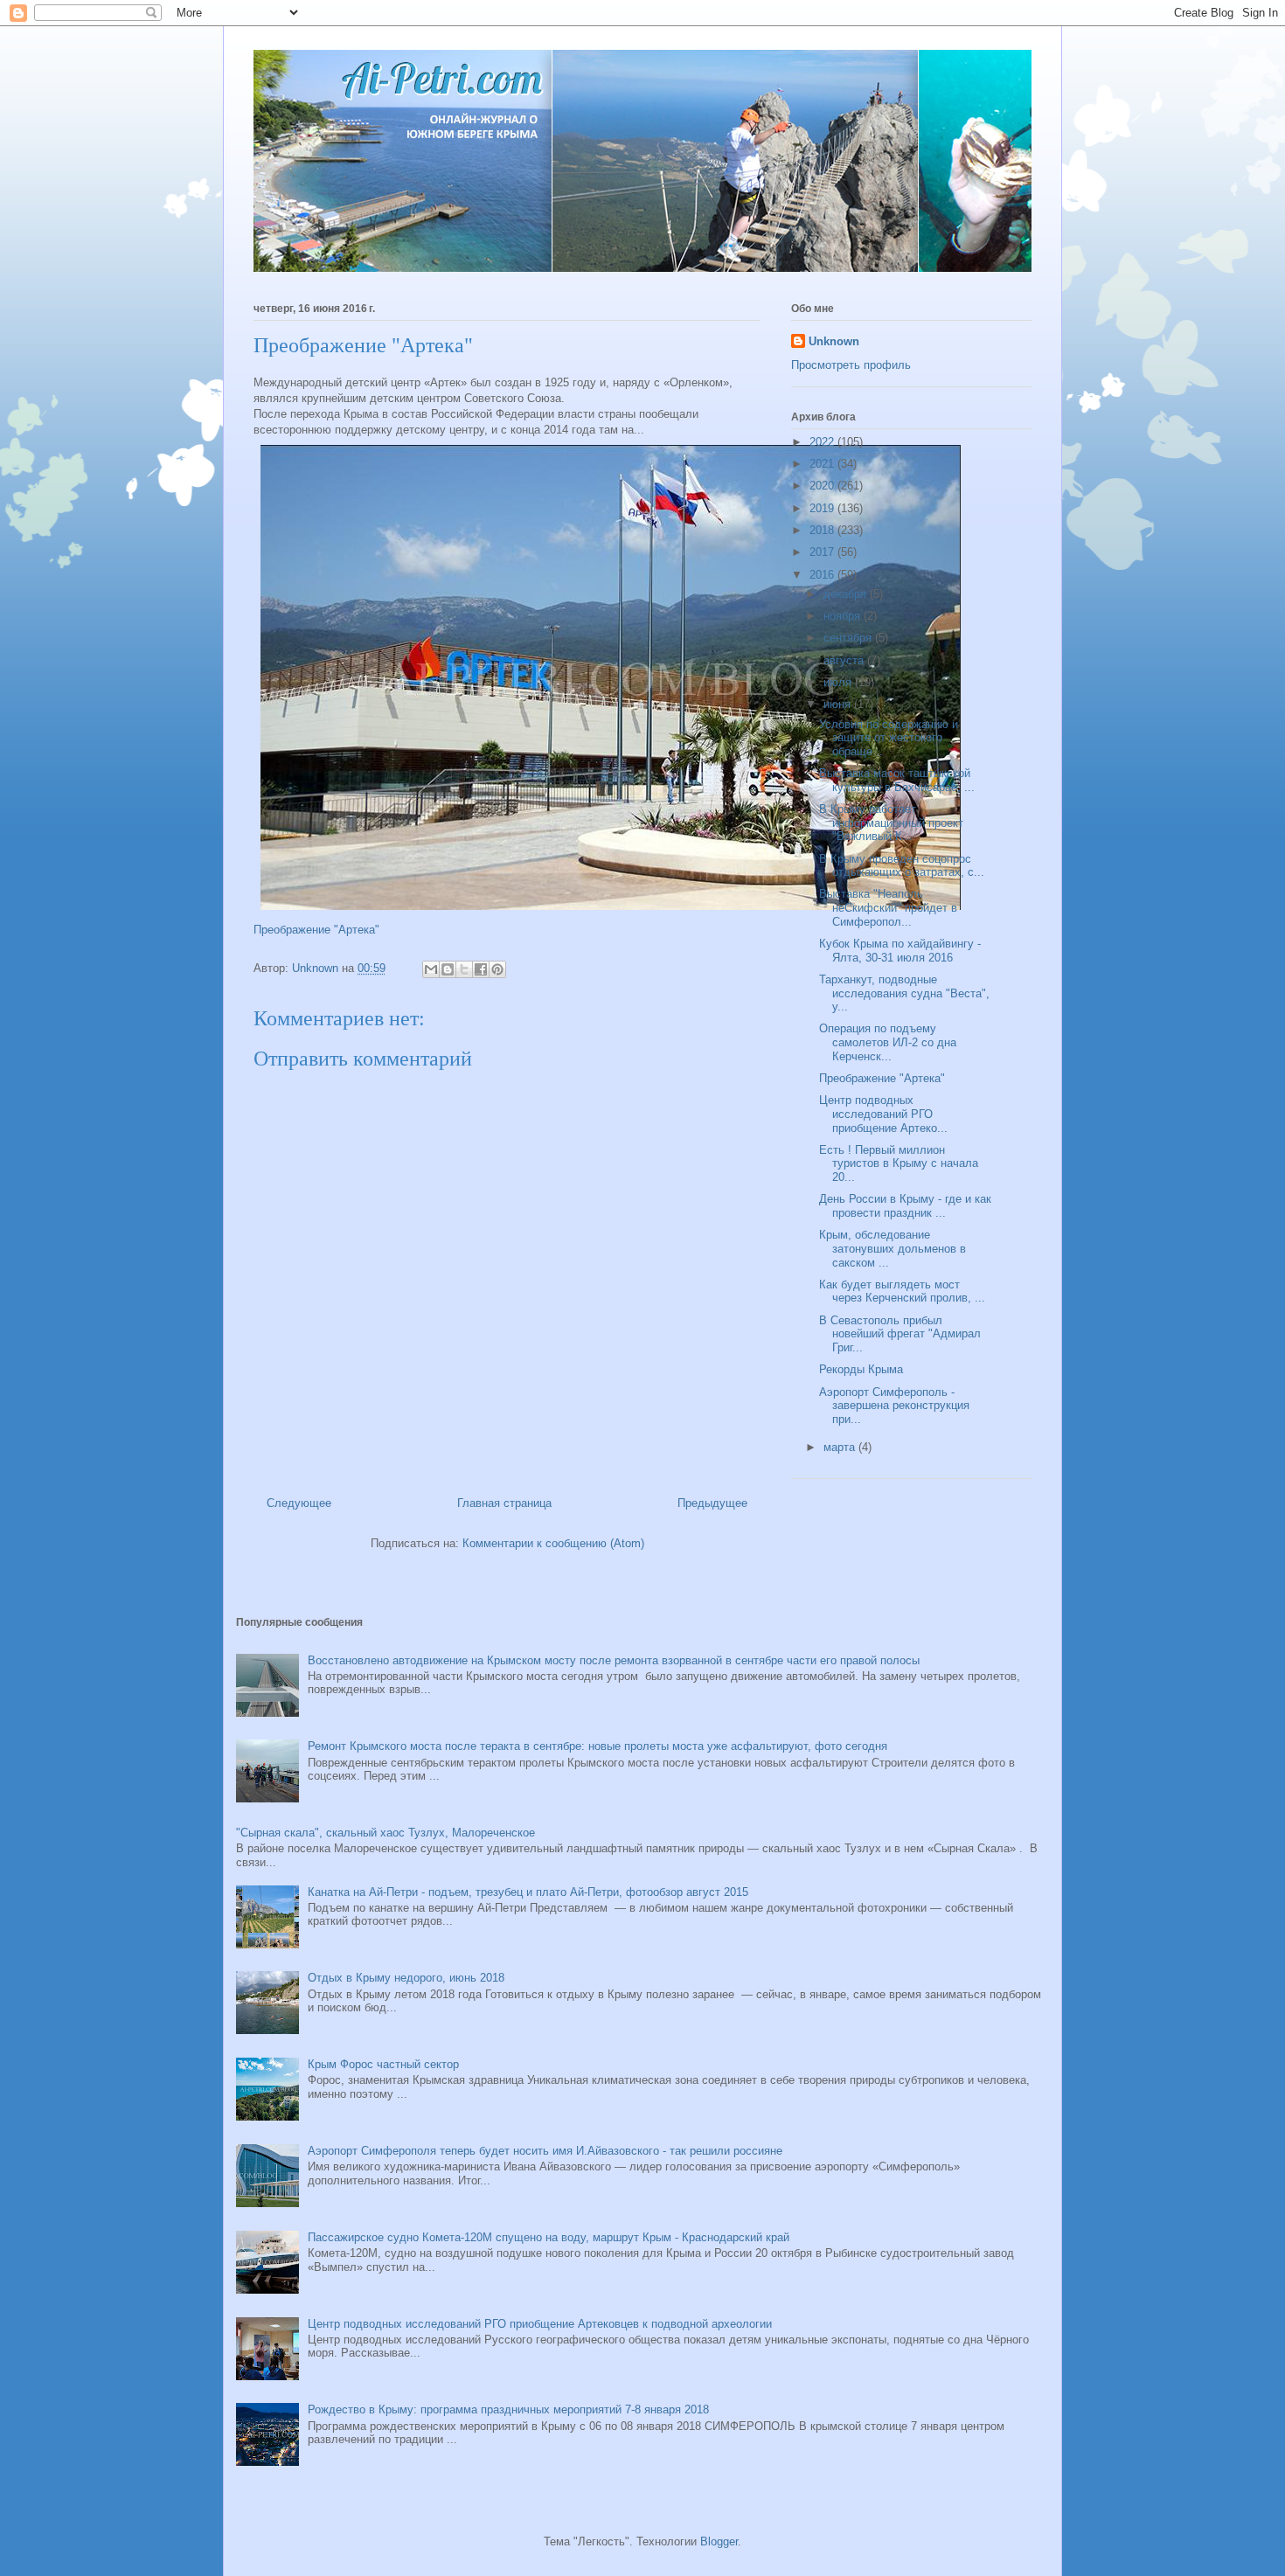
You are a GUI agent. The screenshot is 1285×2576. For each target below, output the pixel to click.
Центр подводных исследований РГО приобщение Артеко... (883, 1114)
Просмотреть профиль (851, 365)
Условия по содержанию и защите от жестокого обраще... (889, 738)
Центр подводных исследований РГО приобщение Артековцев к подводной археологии (540, 2324)
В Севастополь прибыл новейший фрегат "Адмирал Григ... (900, 1334)
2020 (823, 486)
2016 (823, 575)
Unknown (834, 341)
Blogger (719, 2541)
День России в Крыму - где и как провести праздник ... (905, 1206)
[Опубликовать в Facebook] (481, 969)
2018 (823, 530)
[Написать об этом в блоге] (448, 969)
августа (845, 660)
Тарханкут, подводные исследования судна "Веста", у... (904, 993)
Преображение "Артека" (316, 930)
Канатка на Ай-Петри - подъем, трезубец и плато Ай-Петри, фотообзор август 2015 (528, 1892)
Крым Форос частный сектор (383, 2064)
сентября (849, 638)
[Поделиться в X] (464, 969)
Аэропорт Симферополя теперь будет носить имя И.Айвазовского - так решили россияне (545, 2151)
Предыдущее (712, 1503)
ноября (844, 616)
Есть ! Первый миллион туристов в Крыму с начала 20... (899, 1163)
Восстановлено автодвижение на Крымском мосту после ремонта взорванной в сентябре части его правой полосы (614, 1660)
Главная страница (504, 1503)
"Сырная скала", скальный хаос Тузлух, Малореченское (385, 1833)
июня (839, 704)
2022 (823, 442)
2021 (823, 464)
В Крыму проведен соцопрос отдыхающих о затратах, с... (902, 866)
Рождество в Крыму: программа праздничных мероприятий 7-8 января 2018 (508, 2409)
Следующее (299, 1503)
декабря (847, 594)
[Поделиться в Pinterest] (497, 969)
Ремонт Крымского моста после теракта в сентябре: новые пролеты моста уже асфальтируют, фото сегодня (597, 1746)
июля (839, 682)
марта (841, 1447)
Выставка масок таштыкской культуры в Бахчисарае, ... (897, 780)
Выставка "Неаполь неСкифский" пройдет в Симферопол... (888, 907)
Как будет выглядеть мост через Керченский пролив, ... (902, 1291)
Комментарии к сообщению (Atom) (553, 1543)
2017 (823, 552)
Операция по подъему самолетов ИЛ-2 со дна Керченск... (888, 1042)
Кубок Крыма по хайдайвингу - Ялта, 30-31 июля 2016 (900, 951)
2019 (823, 508)
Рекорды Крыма (861, 1369)
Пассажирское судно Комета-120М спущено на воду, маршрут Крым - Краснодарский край (549, 2237)
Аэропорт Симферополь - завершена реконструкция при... (894, 1406)
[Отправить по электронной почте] (431, 969)
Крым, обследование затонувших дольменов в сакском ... (893, 1248)
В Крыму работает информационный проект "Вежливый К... (891, 823)
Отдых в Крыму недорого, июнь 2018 (406, 1978)
